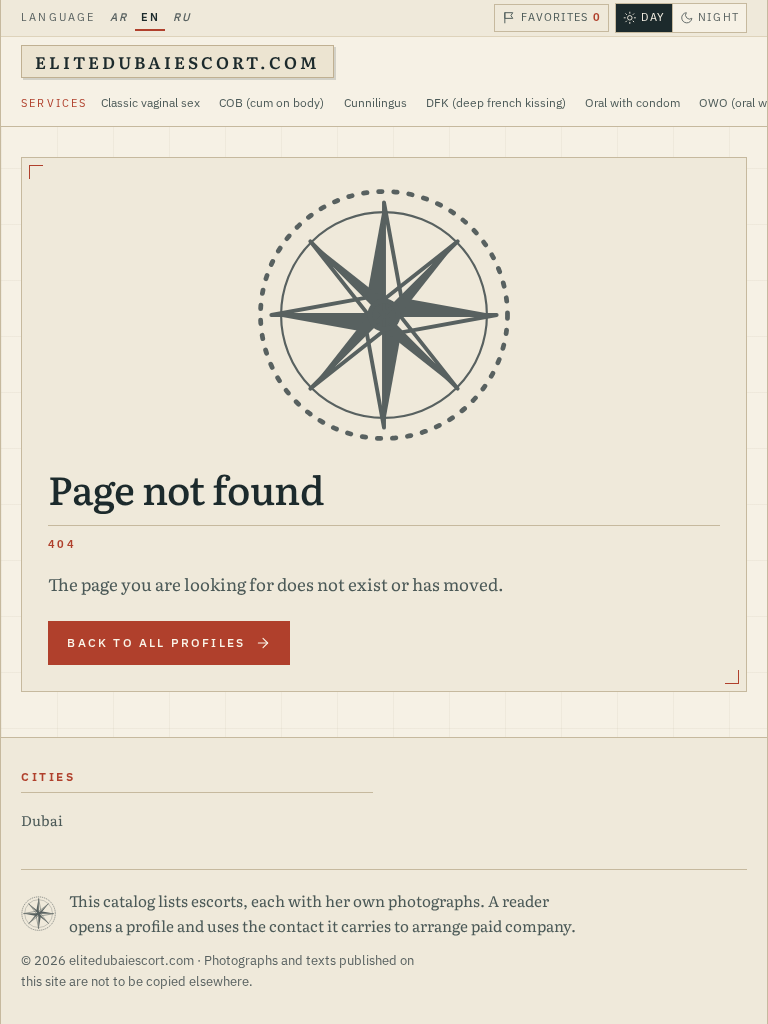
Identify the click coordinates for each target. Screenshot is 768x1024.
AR (118, 17)
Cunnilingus (375, 102)
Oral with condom (632, 102)
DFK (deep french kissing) (496, 102)
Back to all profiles (156, 642)
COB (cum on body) (271, 102)
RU (182, 17)
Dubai (42, 819)
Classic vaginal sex (150, 102)
